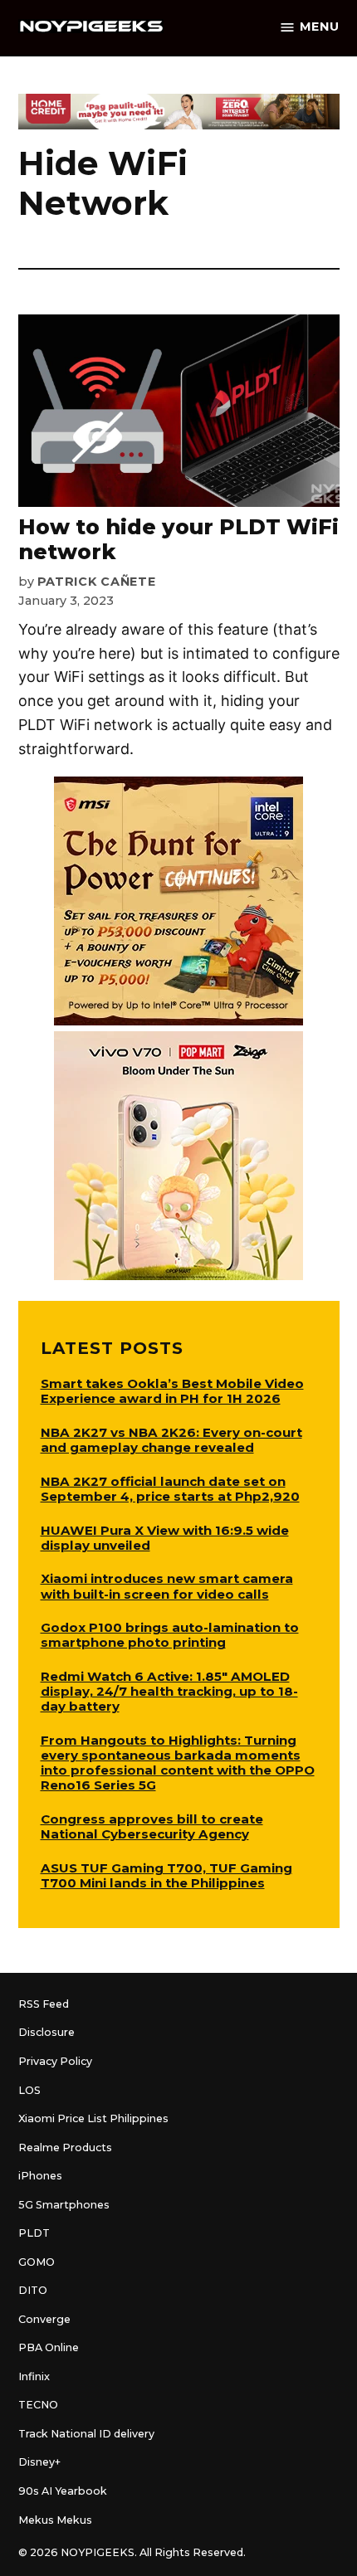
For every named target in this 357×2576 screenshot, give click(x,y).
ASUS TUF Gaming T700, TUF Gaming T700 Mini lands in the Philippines (166, 1875)
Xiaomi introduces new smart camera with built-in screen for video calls (167, 1586)
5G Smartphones (64, 2205)
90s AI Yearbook (63, 2491)
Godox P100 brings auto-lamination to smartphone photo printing (170, 1635)
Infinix (34, 2376)
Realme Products (65, 2147)
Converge (44, 2319)
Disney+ (39, 2462)
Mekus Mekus (55, 2520)
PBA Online (49, 2347)
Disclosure (46, 2032)
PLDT (34, 2233)
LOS (29, 2090)
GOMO (37, 2262)
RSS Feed (44, 2004)
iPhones (40, 2176)
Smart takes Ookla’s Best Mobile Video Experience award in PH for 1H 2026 (172, 1391)
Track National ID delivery (86, 2434)
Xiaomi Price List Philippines (93, 2118)
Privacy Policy (55, 2061)
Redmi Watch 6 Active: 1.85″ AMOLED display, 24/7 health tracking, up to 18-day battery (169, 1691)
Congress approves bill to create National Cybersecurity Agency (152, 1826)
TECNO (38, 2405)
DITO (33, 2290)
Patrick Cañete (97, 582)
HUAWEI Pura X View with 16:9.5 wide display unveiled (165, 1538)
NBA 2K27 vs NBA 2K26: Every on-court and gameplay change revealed (171, 1440)
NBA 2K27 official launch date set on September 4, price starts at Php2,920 (170, 1489)
